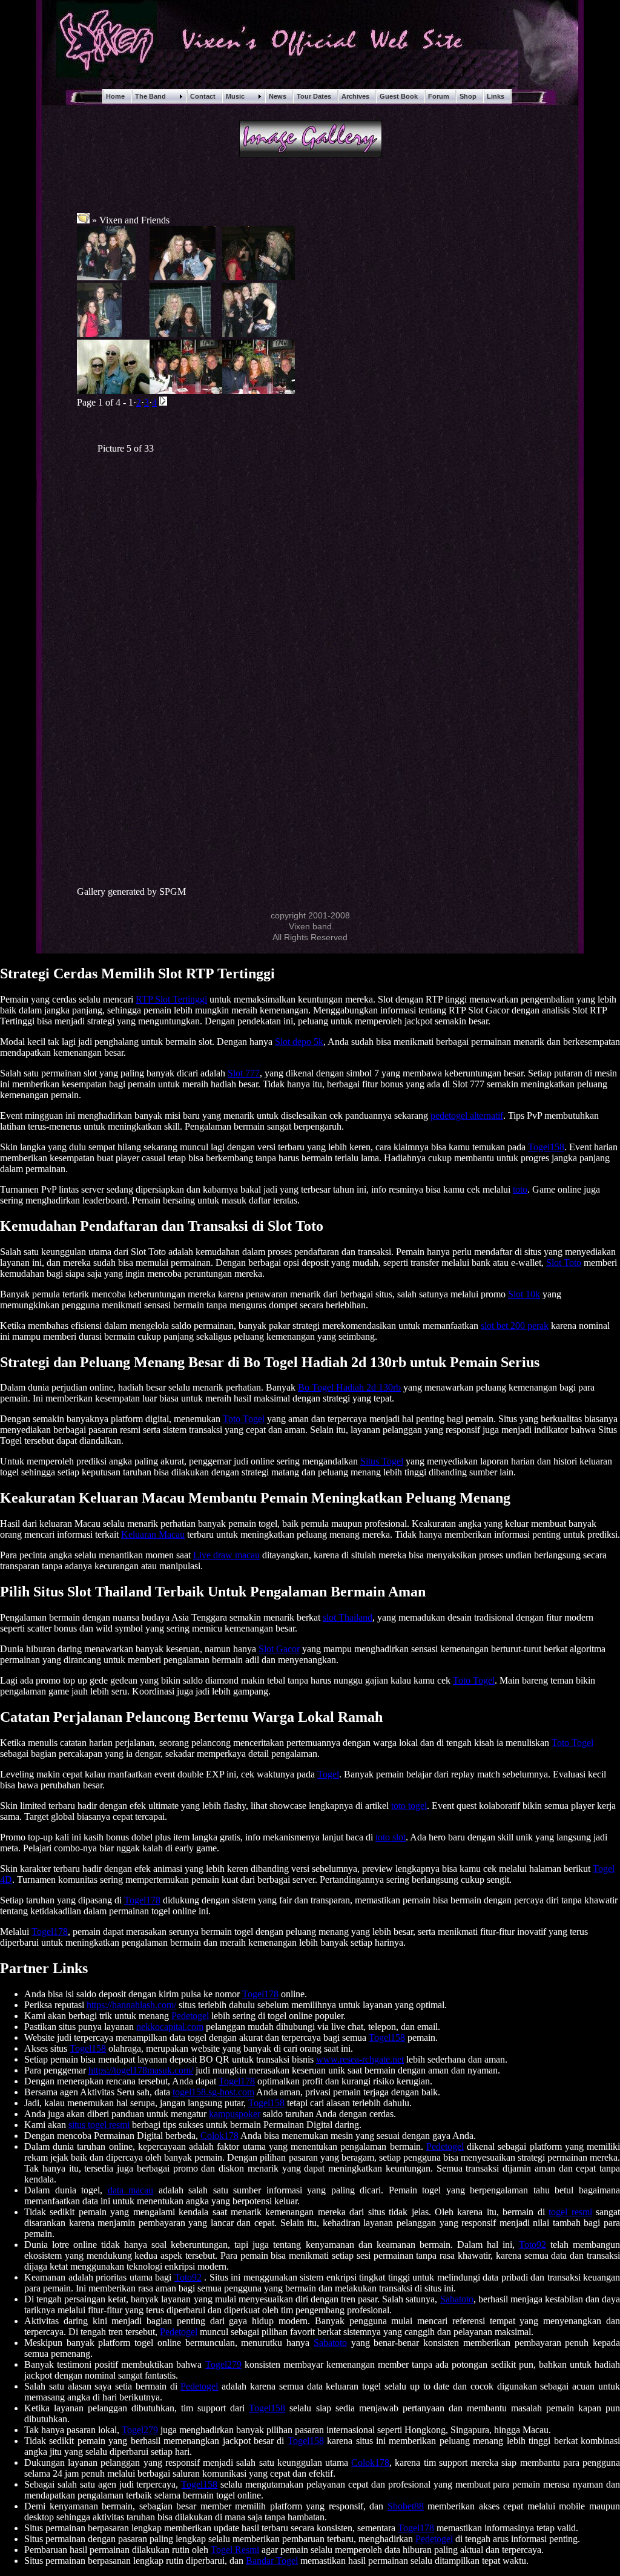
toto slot (391, 1837)
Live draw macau (226, 1555)
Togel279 (223, 2364)
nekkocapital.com (170, 2027)
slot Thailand (348, 1617)
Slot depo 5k (299, 1042)
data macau (131, 2190)
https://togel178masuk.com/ (141, 2070)
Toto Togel (244, 1419)
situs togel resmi (99, 2125)
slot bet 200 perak (515, 1326)
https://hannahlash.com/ (131, 2005)
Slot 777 (244, 1073)
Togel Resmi (235, 2550)
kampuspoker (235, 2114)
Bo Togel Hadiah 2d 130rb (349, 1387)
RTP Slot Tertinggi (171, 999)
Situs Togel (382, 1461)
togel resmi (570, 2212)
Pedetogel (190, 2016)
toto (520, 1189)
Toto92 (533, 2245)
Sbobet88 (406, 2506)
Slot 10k (524, 1294)
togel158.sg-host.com (213, 2092)
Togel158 (546, 1147)
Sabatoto (457, 2299)
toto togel (409, 1806)
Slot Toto (564, 1263)
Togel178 (142, 1900)
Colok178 (219, 2136)
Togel (328, 1774)
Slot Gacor (279, 1649)
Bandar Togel (272, 2561)
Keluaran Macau (153, 1534)
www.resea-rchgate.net (360, 2059)
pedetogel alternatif (467, 1115)
